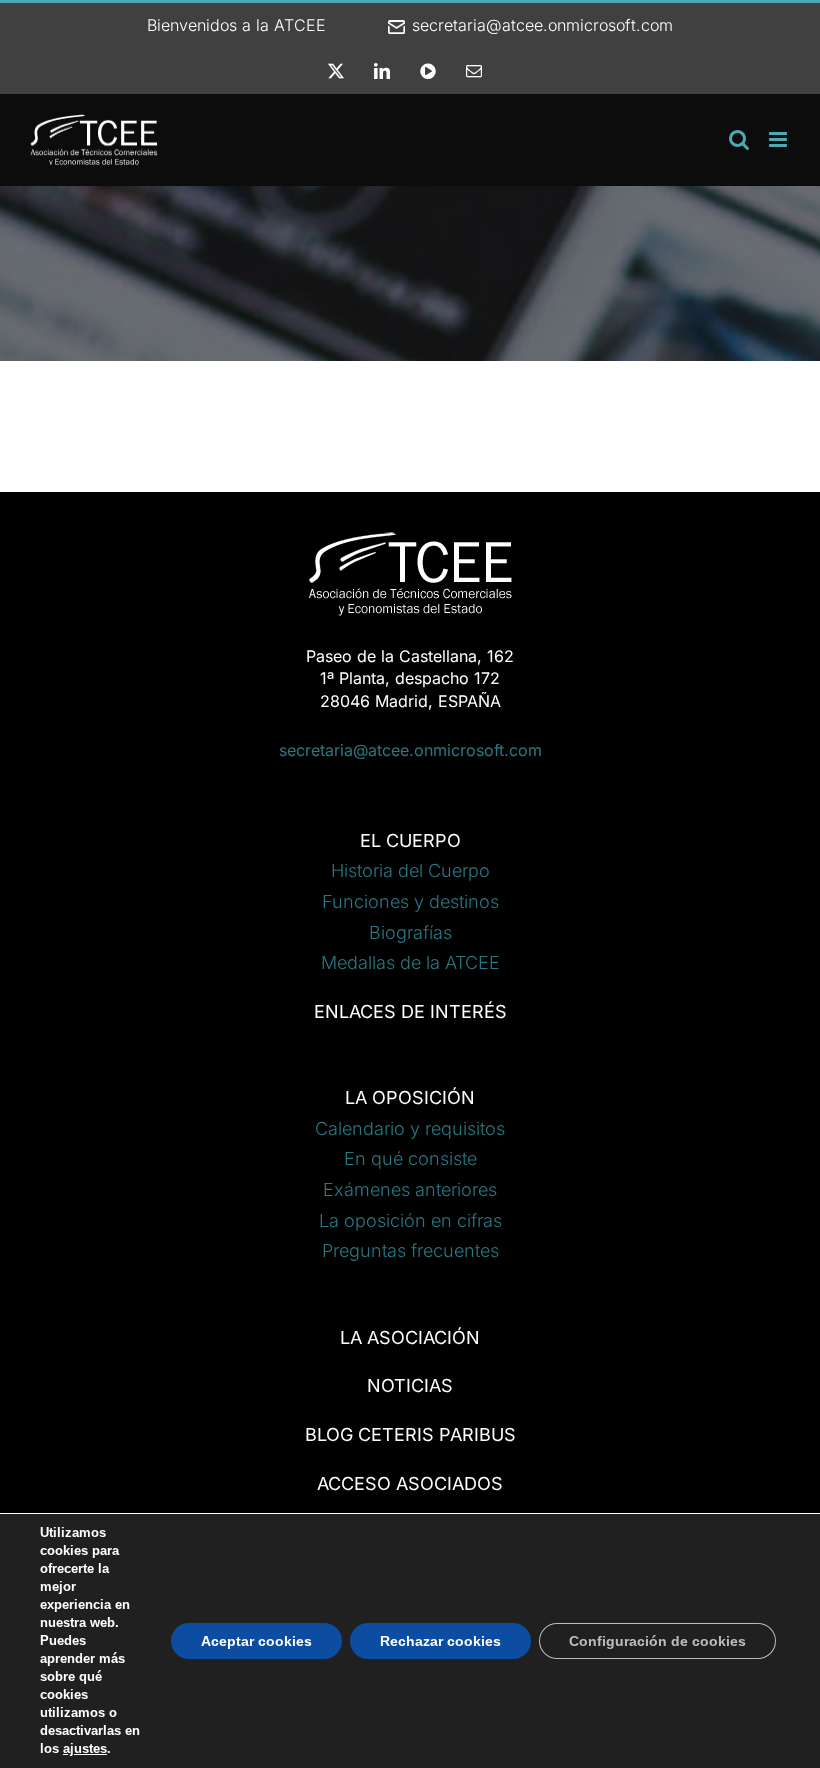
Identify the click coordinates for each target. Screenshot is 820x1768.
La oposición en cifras (410, 1220)
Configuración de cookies (657, 1641)
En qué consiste (410, 1158)
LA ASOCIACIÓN (410, 1337)
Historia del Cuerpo (410, 870)
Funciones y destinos (410, 901)
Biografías (410, 932)
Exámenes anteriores (410, 1189)
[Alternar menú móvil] (779, 139)
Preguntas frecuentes (410, 1250)
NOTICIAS (410, 1385)
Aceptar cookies (256, 1641)
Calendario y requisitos (410, 1128)
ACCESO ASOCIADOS (410, 1483)
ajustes (85, 1748)
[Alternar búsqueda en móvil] (739, 139)
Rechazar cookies (440, 1641)
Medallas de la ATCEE (410, 962)
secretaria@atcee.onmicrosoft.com (540, 25)
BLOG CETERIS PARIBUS (410, 1434)
